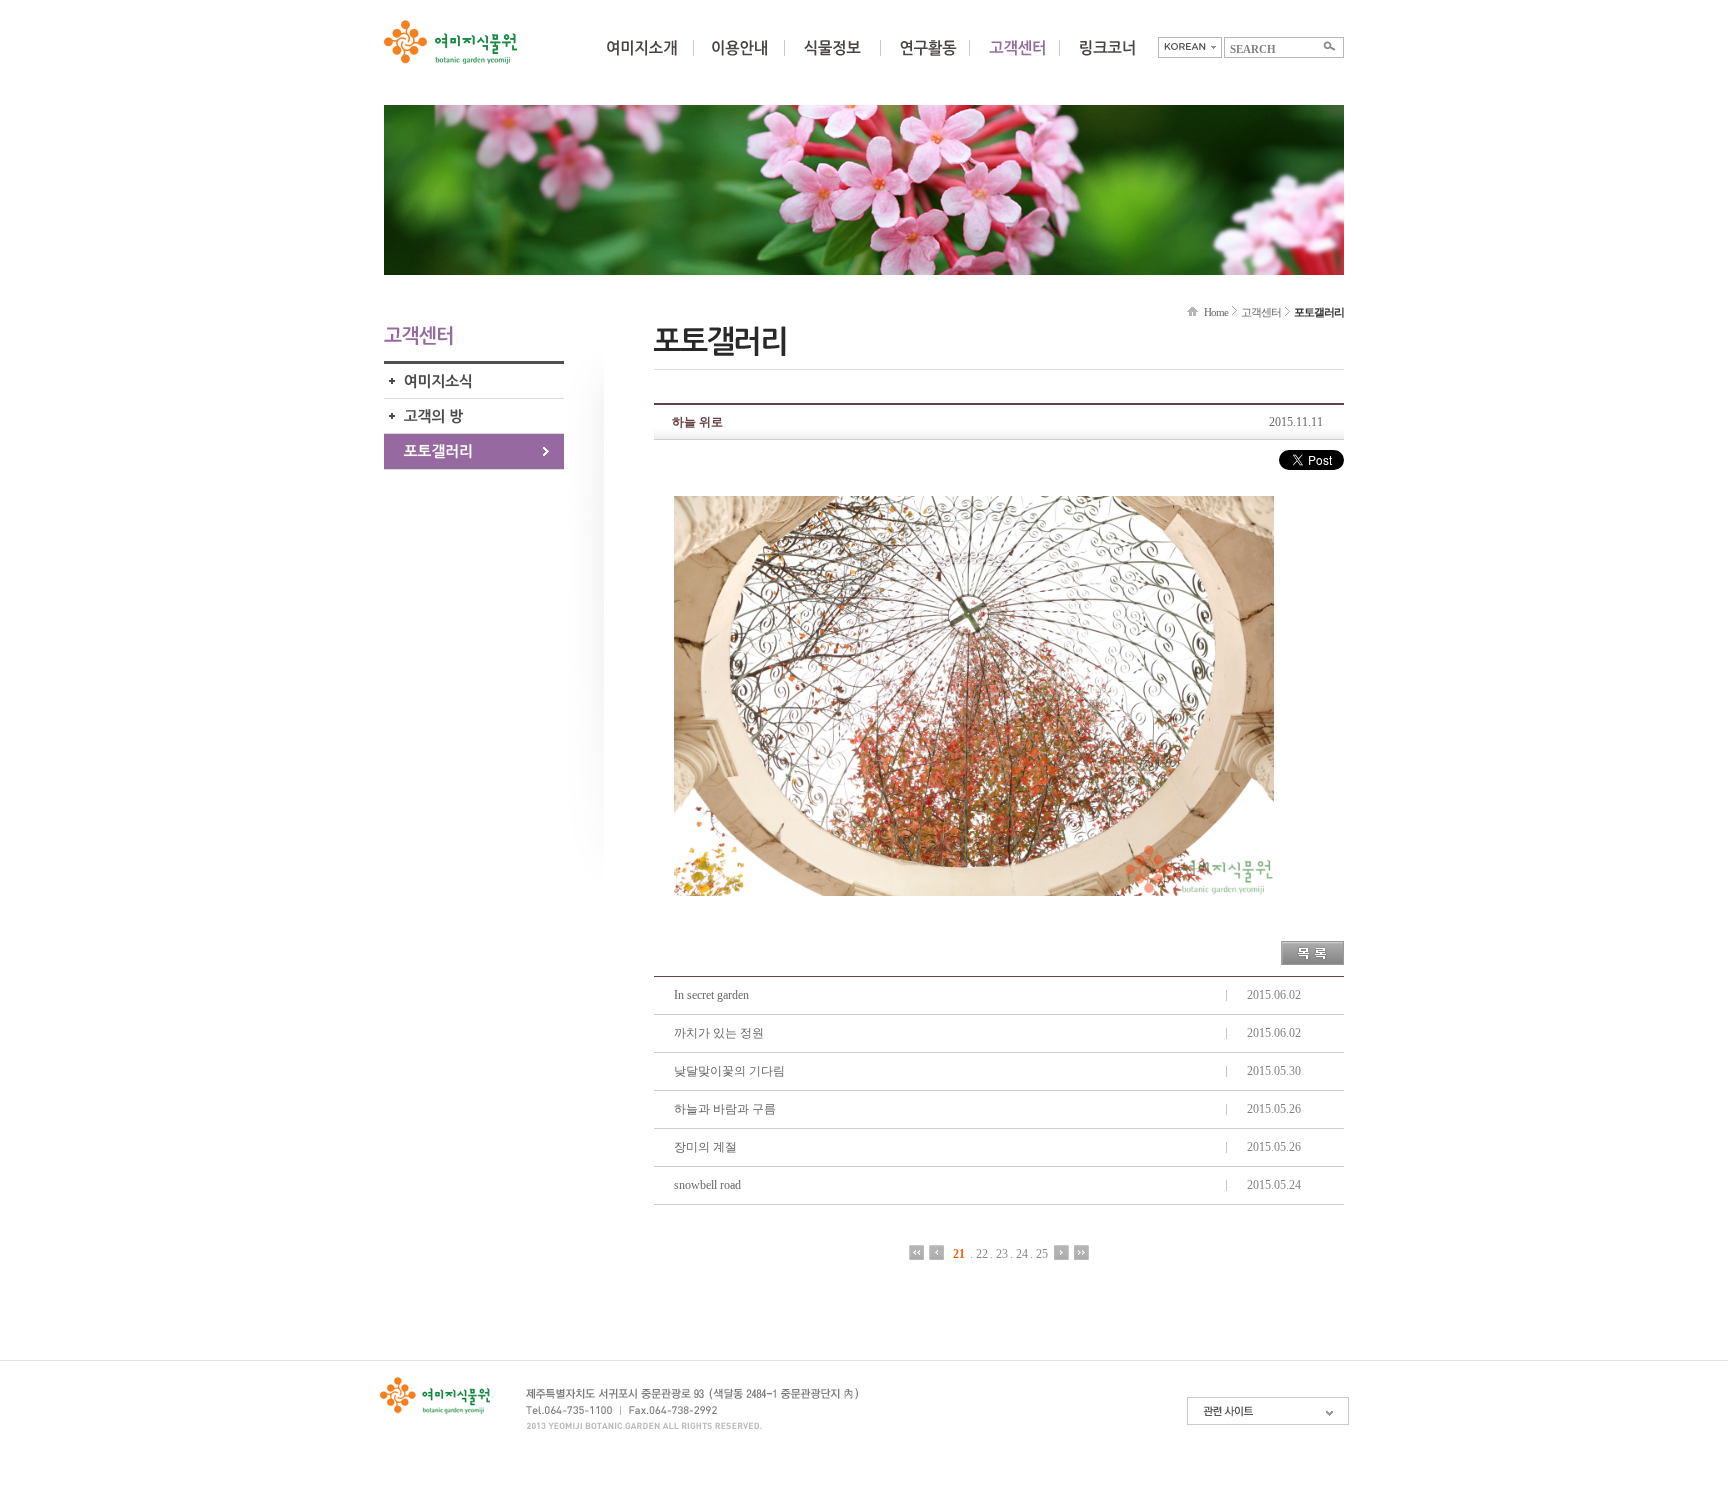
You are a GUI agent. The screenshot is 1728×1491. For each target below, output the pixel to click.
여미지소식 (474, 381)
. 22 (979, 1253)
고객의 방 (474, 416)
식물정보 (832, 60)
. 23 (999, 1253)
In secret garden (711, 995)
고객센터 (1261, 312)
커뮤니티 (1017, 60)
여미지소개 (641, 60)
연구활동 (928, 60)
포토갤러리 (474, 451)
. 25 (1039, 1253)
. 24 (1019, 1253)
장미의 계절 (705, 1147)
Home (1216, 312)
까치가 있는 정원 (719, 1033)
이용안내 (739, 60)
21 (959, 1253)
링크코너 (1107, 60)
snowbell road (707, 1185)
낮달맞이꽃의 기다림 (729, 1071)
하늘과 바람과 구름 (725, 1109)
